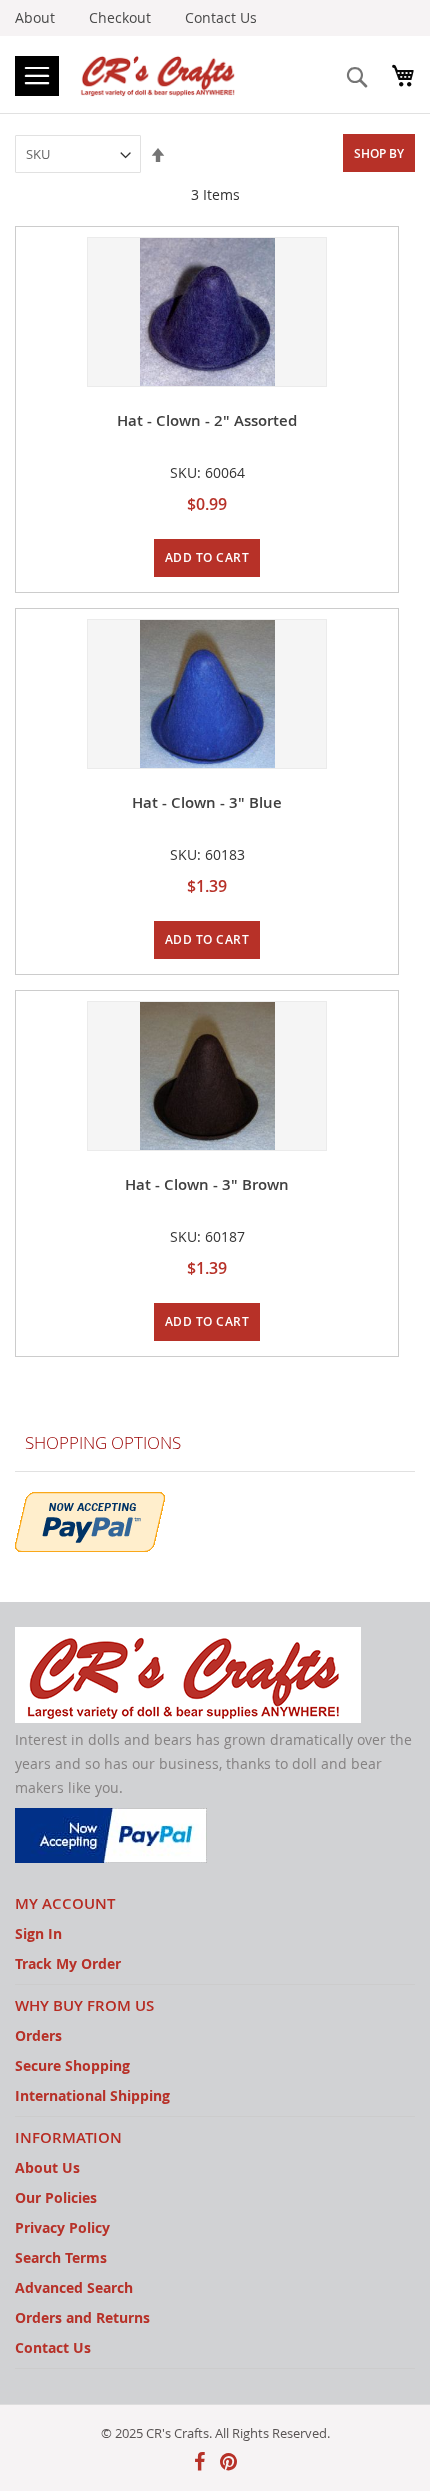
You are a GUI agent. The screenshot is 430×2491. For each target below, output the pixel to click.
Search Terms (61, 2257)
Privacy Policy (62, 2227)
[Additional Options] (90, 1519)
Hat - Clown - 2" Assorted (207, 420)
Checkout (120, 17)
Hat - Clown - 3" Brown (207, 1184)
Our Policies (56, 2197)
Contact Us (221, 17)
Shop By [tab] (379, 153)
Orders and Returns (82, 2317)
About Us (47, 2167)
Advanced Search (74, 2287)
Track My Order (68, 1963)
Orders (38, 2035)
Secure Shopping (72, 2065)
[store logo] (160, 74)
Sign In (38, 1933)
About (35, 17)
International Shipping (92, 2095)
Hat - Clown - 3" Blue (207, 802)
